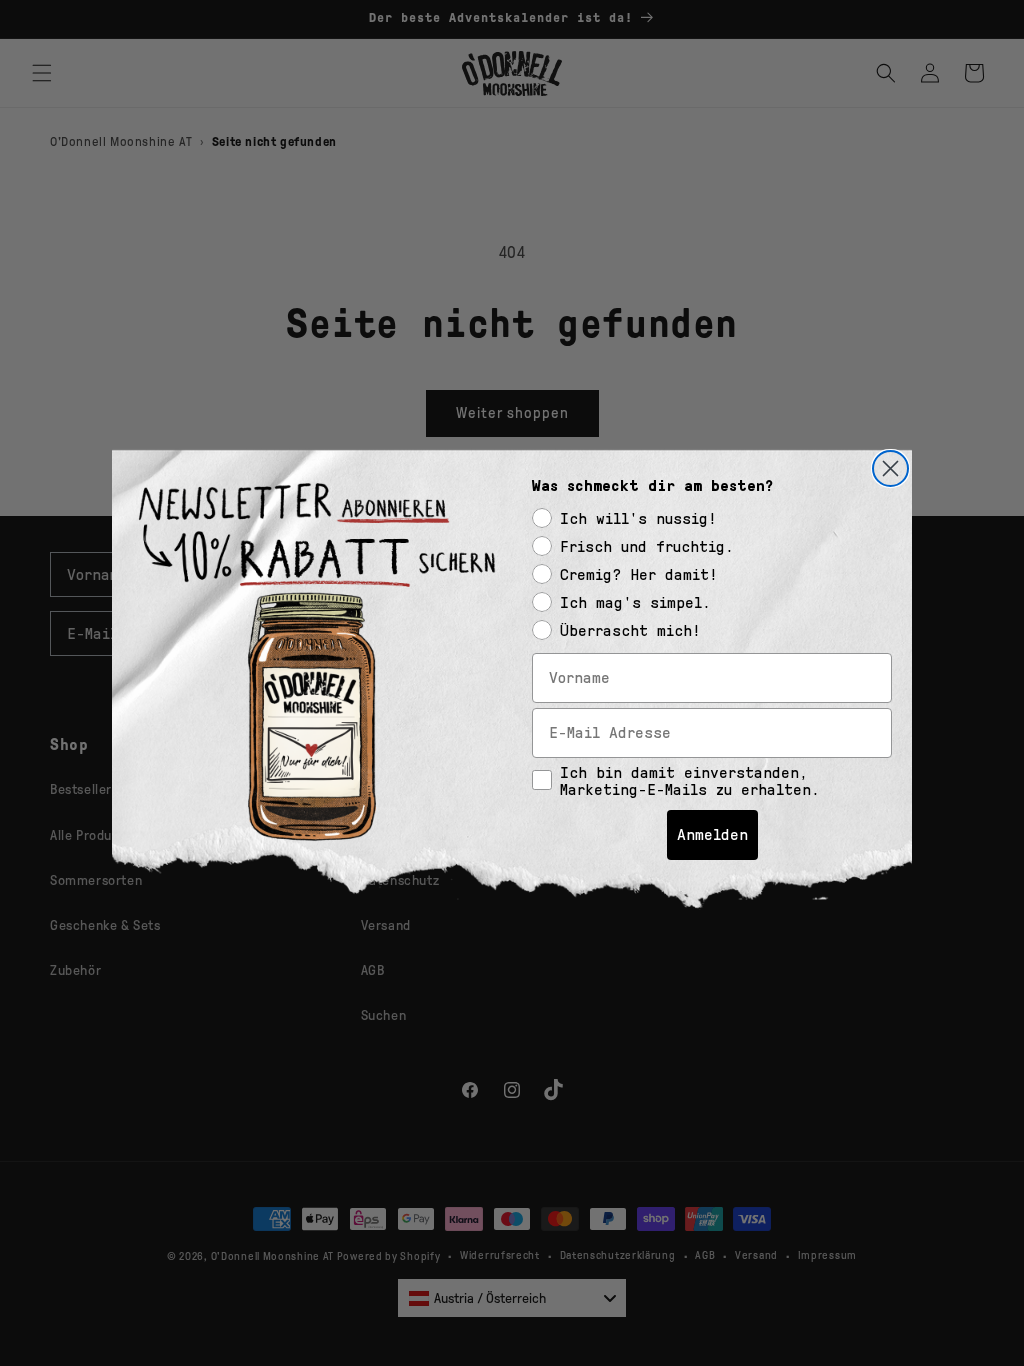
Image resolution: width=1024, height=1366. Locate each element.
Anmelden (712, 834)
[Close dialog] (890, 468)
